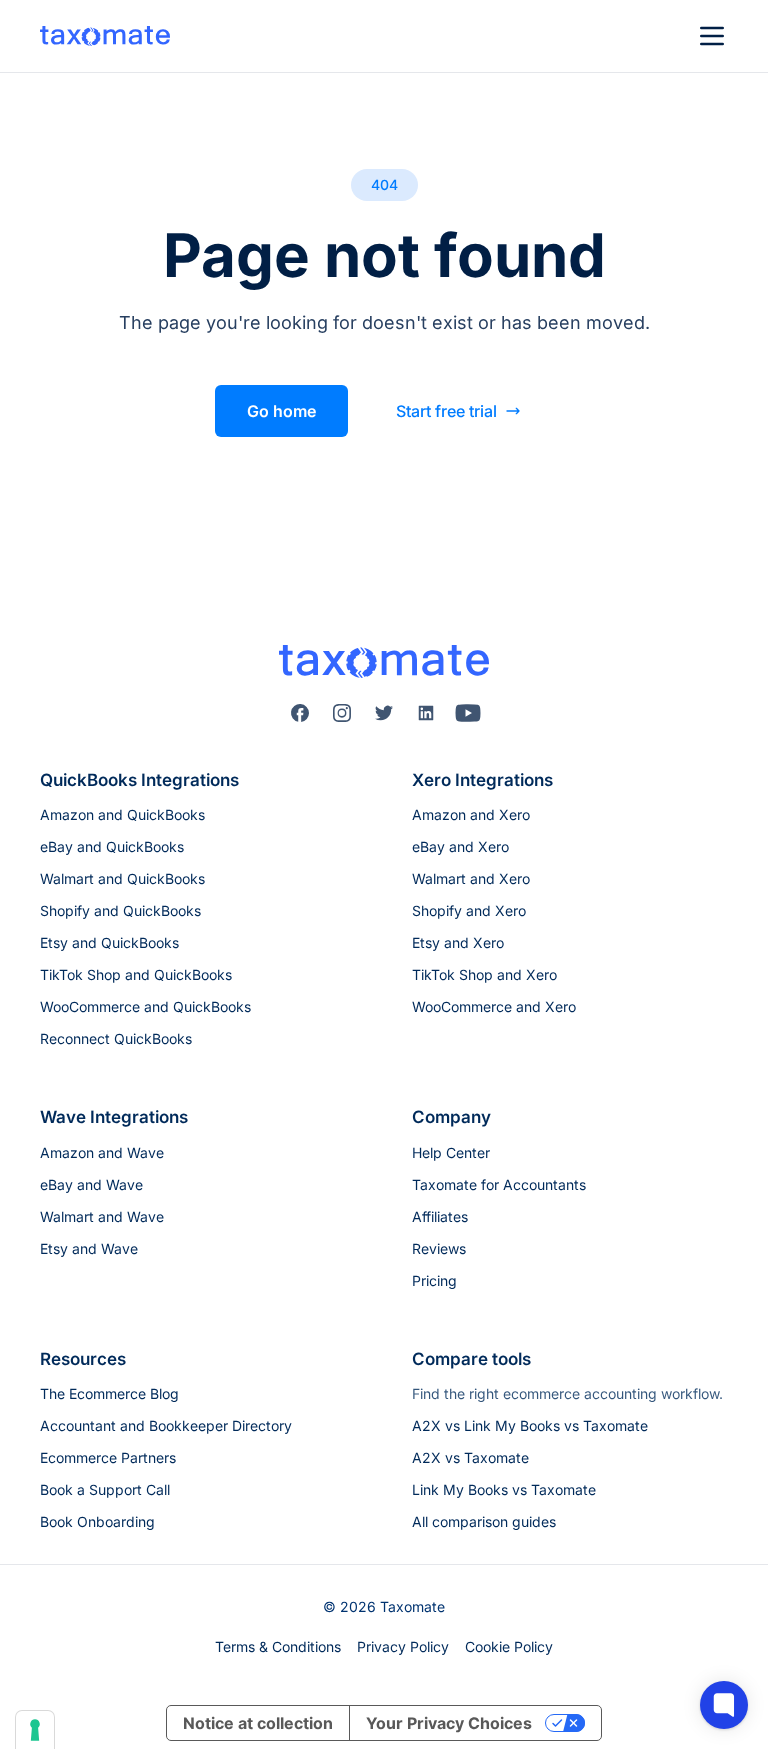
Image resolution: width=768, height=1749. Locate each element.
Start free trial (446, 411)
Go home (281, 411)
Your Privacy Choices (449, 1723)
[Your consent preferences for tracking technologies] (35, 1730)
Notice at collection (258, 1723)
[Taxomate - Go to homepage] (105, 36)
